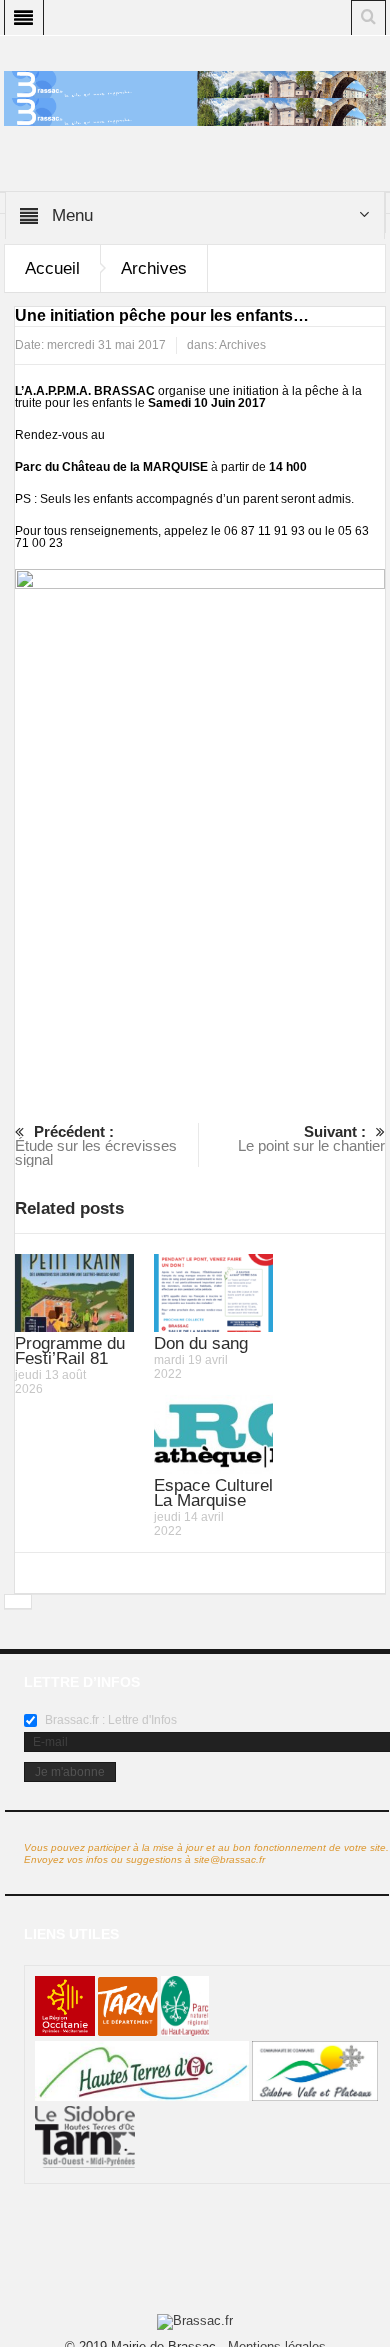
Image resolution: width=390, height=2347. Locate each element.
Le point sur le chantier (311, 1138)
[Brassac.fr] (195, 111)
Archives (154, 268)
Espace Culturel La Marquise (213, 1493)
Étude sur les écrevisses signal (96, 1145)
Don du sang (201, 1343)
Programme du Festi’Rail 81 (70, 1351)
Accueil (52, 268)
